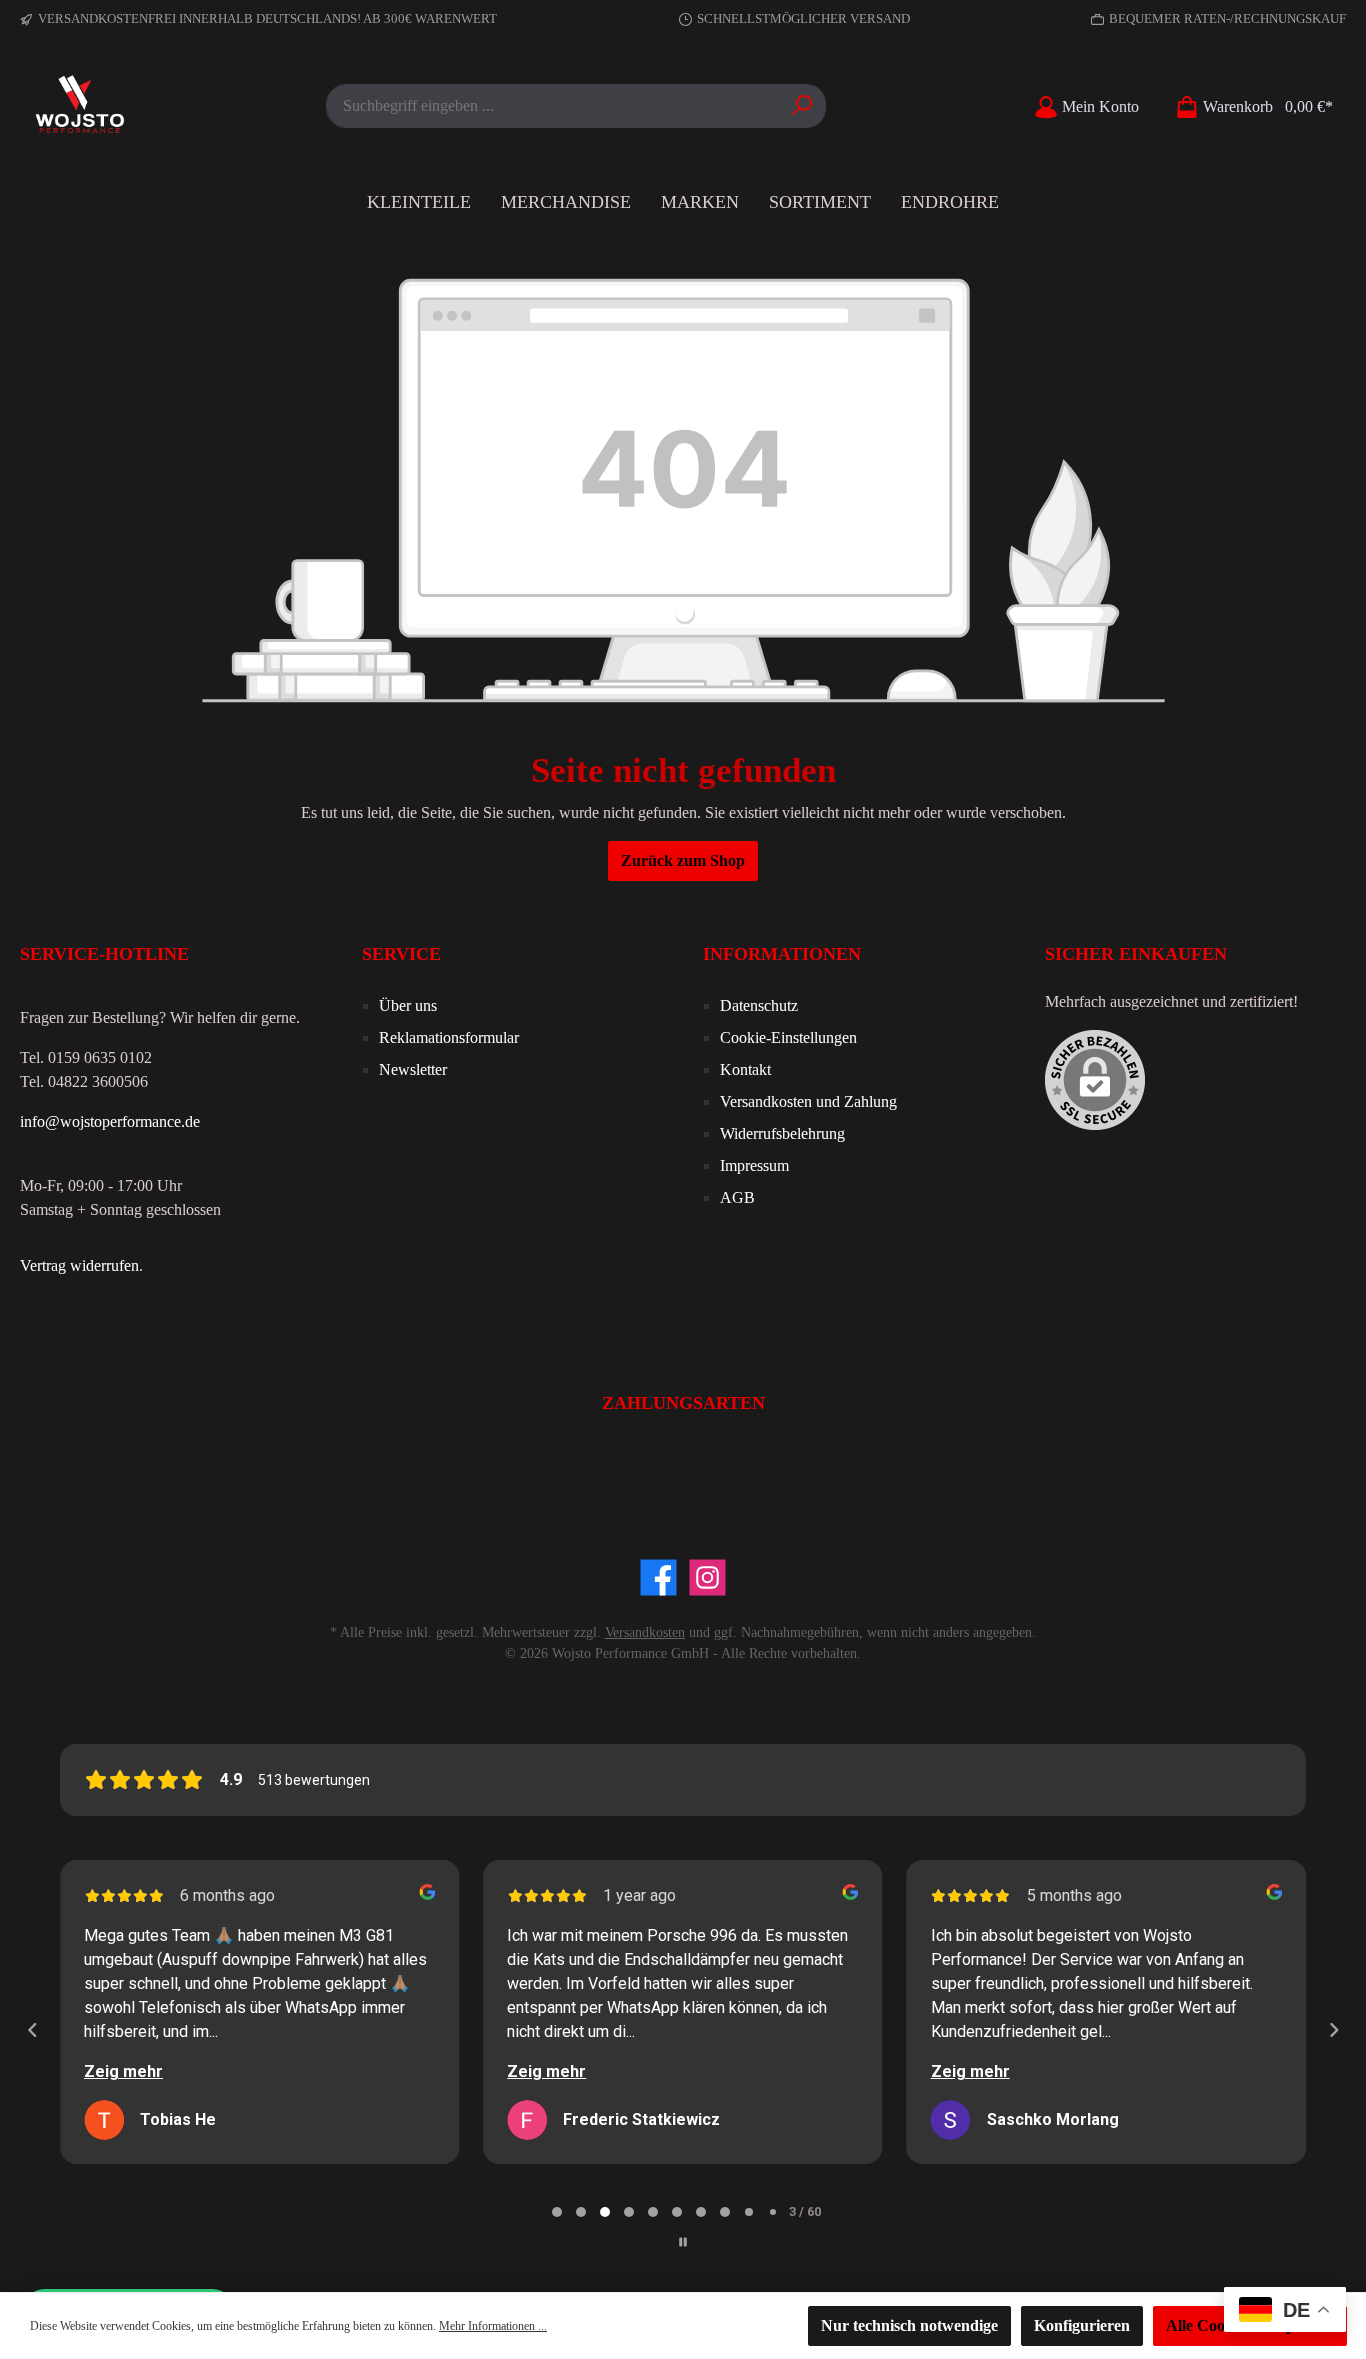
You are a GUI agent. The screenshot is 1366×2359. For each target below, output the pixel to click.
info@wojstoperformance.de (110, 1121)
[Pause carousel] (683, 2242)
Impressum (754, 1165)
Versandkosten (645, 1632)
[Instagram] (707, 1577)
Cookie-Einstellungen (788, 1037)
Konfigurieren (1082, 2325)
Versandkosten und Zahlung (808, 1101)
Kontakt (745, 1069)
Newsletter (413, 1069)
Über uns (408, 1005)
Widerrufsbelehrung (782, 1133)
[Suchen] (802, 106)
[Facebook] (658, 1577)
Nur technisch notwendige (909, 2325)
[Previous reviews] (32, 2030)
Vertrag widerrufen (79, 1265)
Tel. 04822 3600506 (84, 1081)
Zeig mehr (123, 2071)
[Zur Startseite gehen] (80, 106)
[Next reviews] (1333, 2030)
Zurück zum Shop (683, 860)
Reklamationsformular (449, 1037)
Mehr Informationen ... (493, 2326)
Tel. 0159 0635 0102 (86, 1057)
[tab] (557, 2212)
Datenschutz (759, 1005)
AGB (737, 1197)
